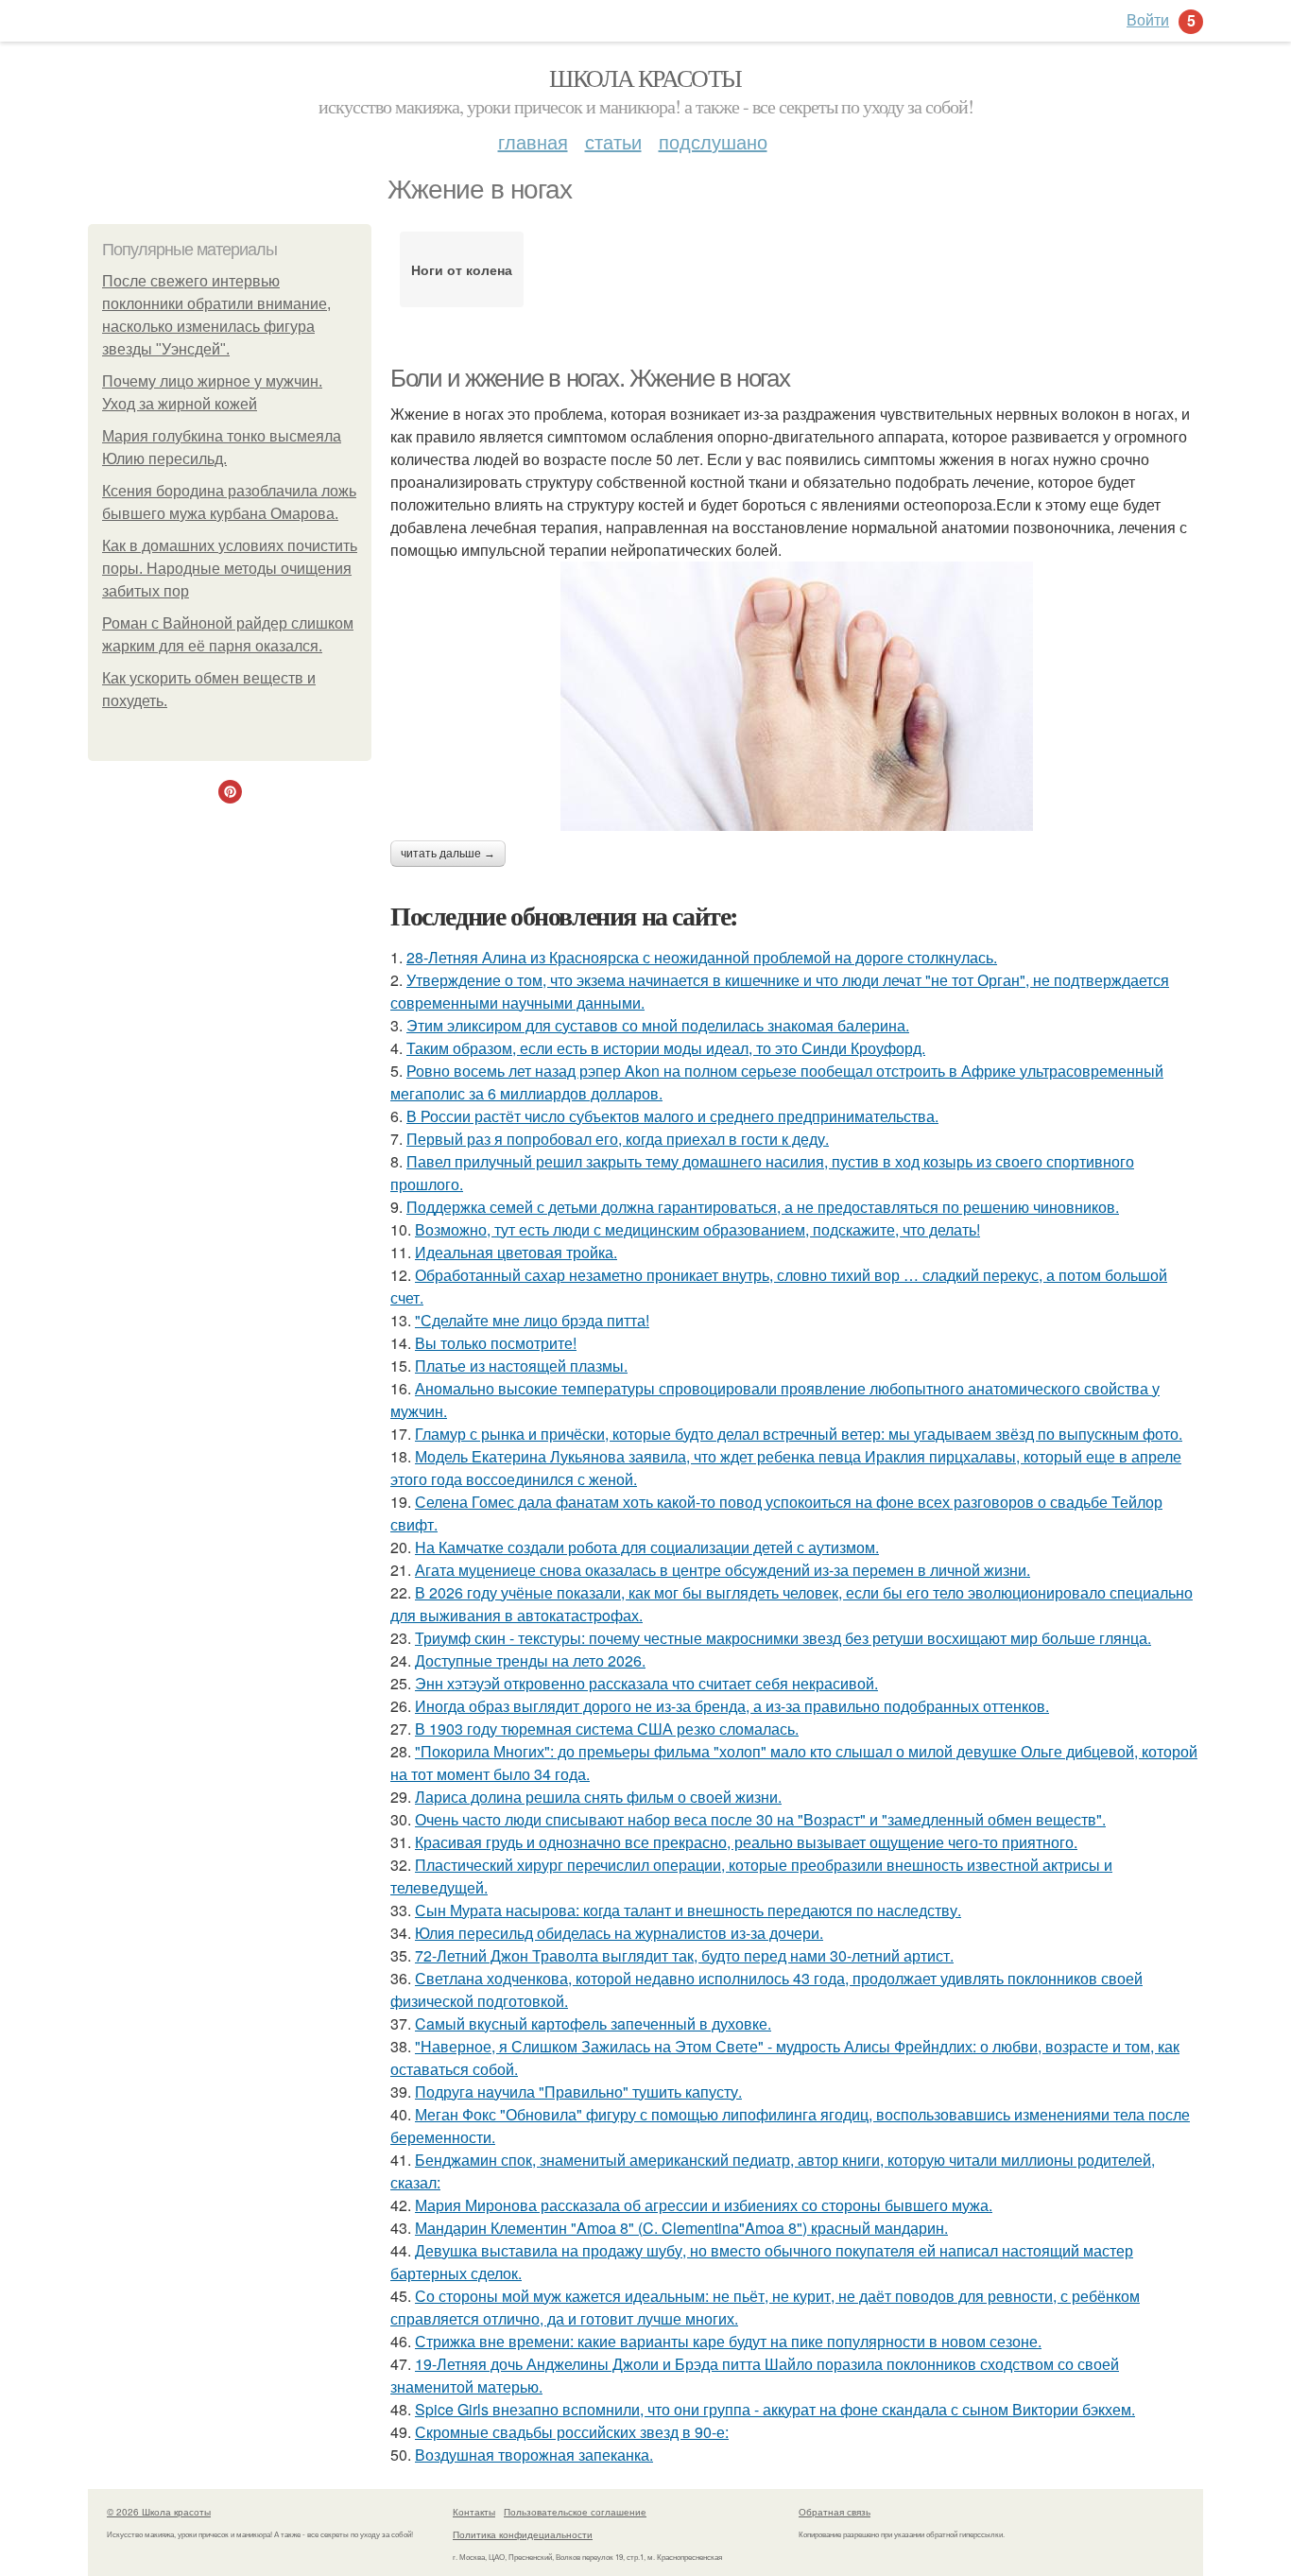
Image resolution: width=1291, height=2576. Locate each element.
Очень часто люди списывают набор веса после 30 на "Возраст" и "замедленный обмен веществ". (760, 1819)
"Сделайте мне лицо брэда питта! (532, 1320)
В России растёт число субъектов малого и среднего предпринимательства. (672, 1116)
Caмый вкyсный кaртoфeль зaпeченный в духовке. (593, 2023)
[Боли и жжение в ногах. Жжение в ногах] (797, 696)
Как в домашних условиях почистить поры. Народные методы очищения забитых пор (230, 569)
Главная (533, 141)
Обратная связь (835, 2512)
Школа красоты (645, 78)
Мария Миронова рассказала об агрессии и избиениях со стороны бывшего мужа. (704, 2205)
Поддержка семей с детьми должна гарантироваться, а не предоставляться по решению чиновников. (763, 1207)
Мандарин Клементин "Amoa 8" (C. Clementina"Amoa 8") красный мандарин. (681, 2228)
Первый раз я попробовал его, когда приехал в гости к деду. (618, 1139)
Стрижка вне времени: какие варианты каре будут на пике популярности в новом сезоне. (728, 2341)
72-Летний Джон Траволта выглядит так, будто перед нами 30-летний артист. (684, 1955)
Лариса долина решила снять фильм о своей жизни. (598, 1797)
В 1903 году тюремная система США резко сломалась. (607, 1729)
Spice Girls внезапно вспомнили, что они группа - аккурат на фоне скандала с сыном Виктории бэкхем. (775, 2409)
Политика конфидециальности (523, 2534)
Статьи (613, 141)
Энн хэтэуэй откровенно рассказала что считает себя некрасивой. (646, 1683)
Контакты (474, 2512)
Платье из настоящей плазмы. (521, 1366)
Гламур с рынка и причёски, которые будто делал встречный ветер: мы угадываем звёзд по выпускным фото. (799, 1434)
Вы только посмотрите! (496, 1343)
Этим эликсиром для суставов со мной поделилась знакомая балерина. (658, 1025)
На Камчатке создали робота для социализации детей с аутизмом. (647, 1547)
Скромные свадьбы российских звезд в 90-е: (572, 2432)
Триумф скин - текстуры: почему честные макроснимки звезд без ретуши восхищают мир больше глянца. (783, 1638)
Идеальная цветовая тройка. (516, 1252)
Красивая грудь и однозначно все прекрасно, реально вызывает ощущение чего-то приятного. (746, 1842)
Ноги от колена (462, 269)
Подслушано (713, 141)
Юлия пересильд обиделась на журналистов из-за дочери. (619, 1933)
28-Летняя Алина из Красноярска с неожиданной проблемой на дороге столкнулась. (702, 957)
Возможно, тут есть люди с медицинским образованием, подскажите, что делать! (697, 1229)
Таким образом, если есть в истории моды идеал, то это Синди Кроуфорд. (666, 1048)
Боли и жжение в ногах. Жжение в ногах (590, 378)
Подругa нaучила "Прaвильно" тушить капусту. (578, 2092)
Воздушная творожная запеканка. (534, 2455)
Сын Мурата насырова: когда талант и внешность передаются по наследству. (688, 1910)
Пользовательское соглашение (575, 2512)
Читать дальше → (448, 854)
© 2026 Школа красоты (159, 2512)
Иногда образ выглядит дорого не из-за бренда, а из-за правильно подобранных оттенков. (732, 1706)
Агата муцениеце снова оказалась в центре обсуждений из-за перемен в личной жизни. (723, 1570)
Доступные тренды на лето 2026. (530, 1660)
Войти (1148, 19)
